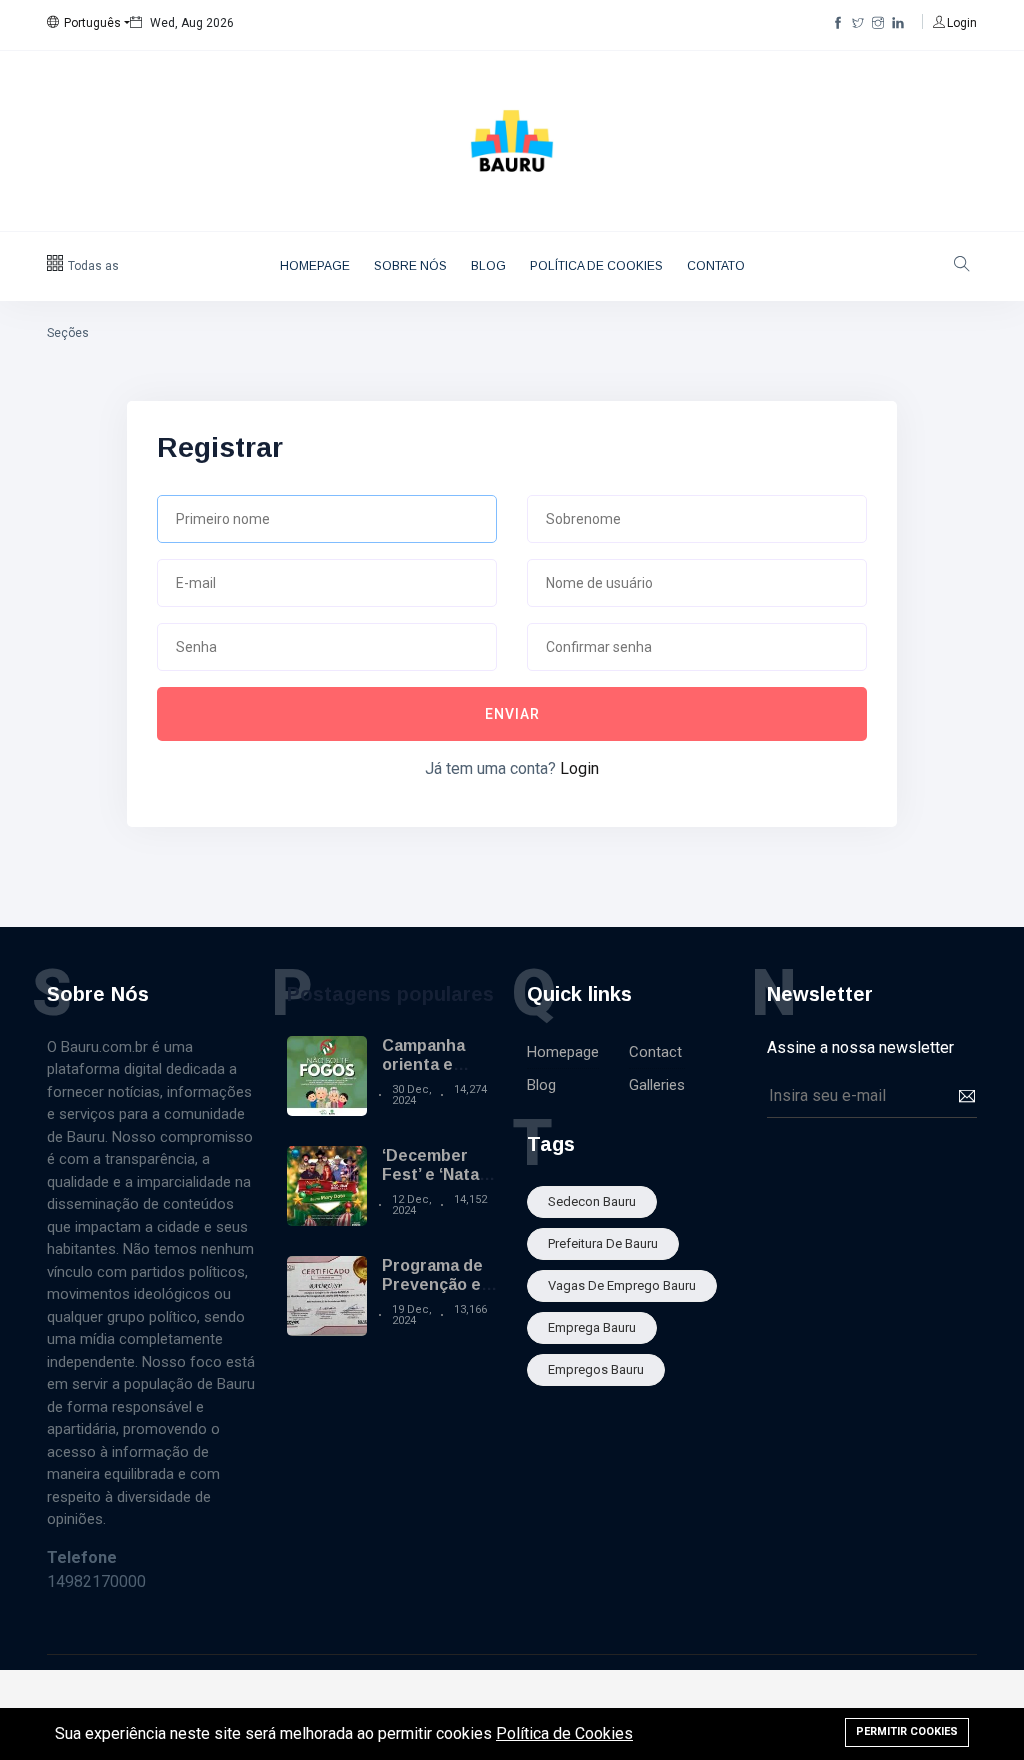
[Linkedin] (898, 23)
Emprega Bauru (592, 1327)
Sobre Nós (410, 266)
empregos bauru (596, 1369)
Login (579, 768)
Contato (716, 266)
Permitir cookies (907, 1731)
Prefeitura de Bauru (603, 1243)
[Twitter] (858, 23)
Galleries (657, 1085)
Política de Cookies (596, 266)
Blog (488, 266)
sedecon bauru (592, 1201)
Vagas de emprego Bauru (622, 1285)
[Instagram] (878, 23)
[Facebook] (838, 23)
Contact (655, 1052)
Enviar (512, 714)
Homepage (315, 266)
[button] (88, 23)
